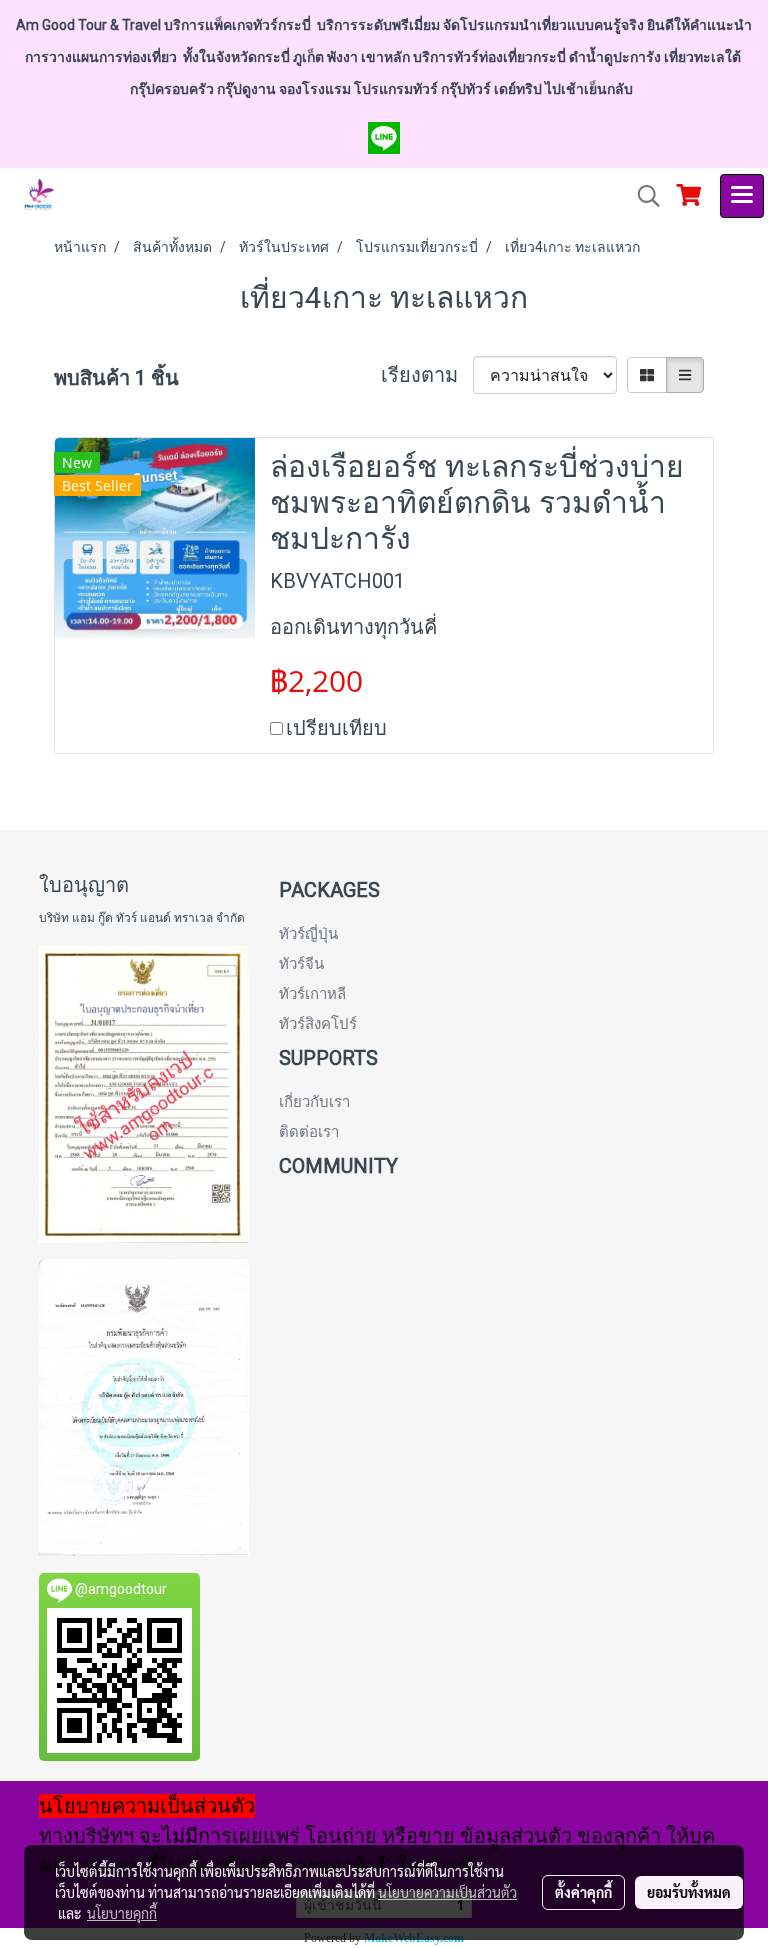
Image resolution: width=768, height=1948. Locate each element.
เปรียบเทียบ (336, 728)
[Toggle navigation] (742, 196)
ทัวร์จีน (301, 964)
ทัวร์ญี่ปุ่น (308, 934)
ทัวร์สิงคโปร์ (318, 1024)
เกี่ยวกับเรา (314, 1102)
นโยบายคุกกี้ (122, 1913)
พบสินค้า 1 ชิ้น (116, 378)
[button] (642, 196)
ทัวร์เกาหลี (312, 994)
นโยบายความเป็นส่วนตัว (447, 1892)
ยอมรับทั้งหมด (689, 1892)
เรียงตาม (427, 375)
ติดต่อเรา (309, 1132)
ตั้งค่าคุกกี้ (583, 1892)
